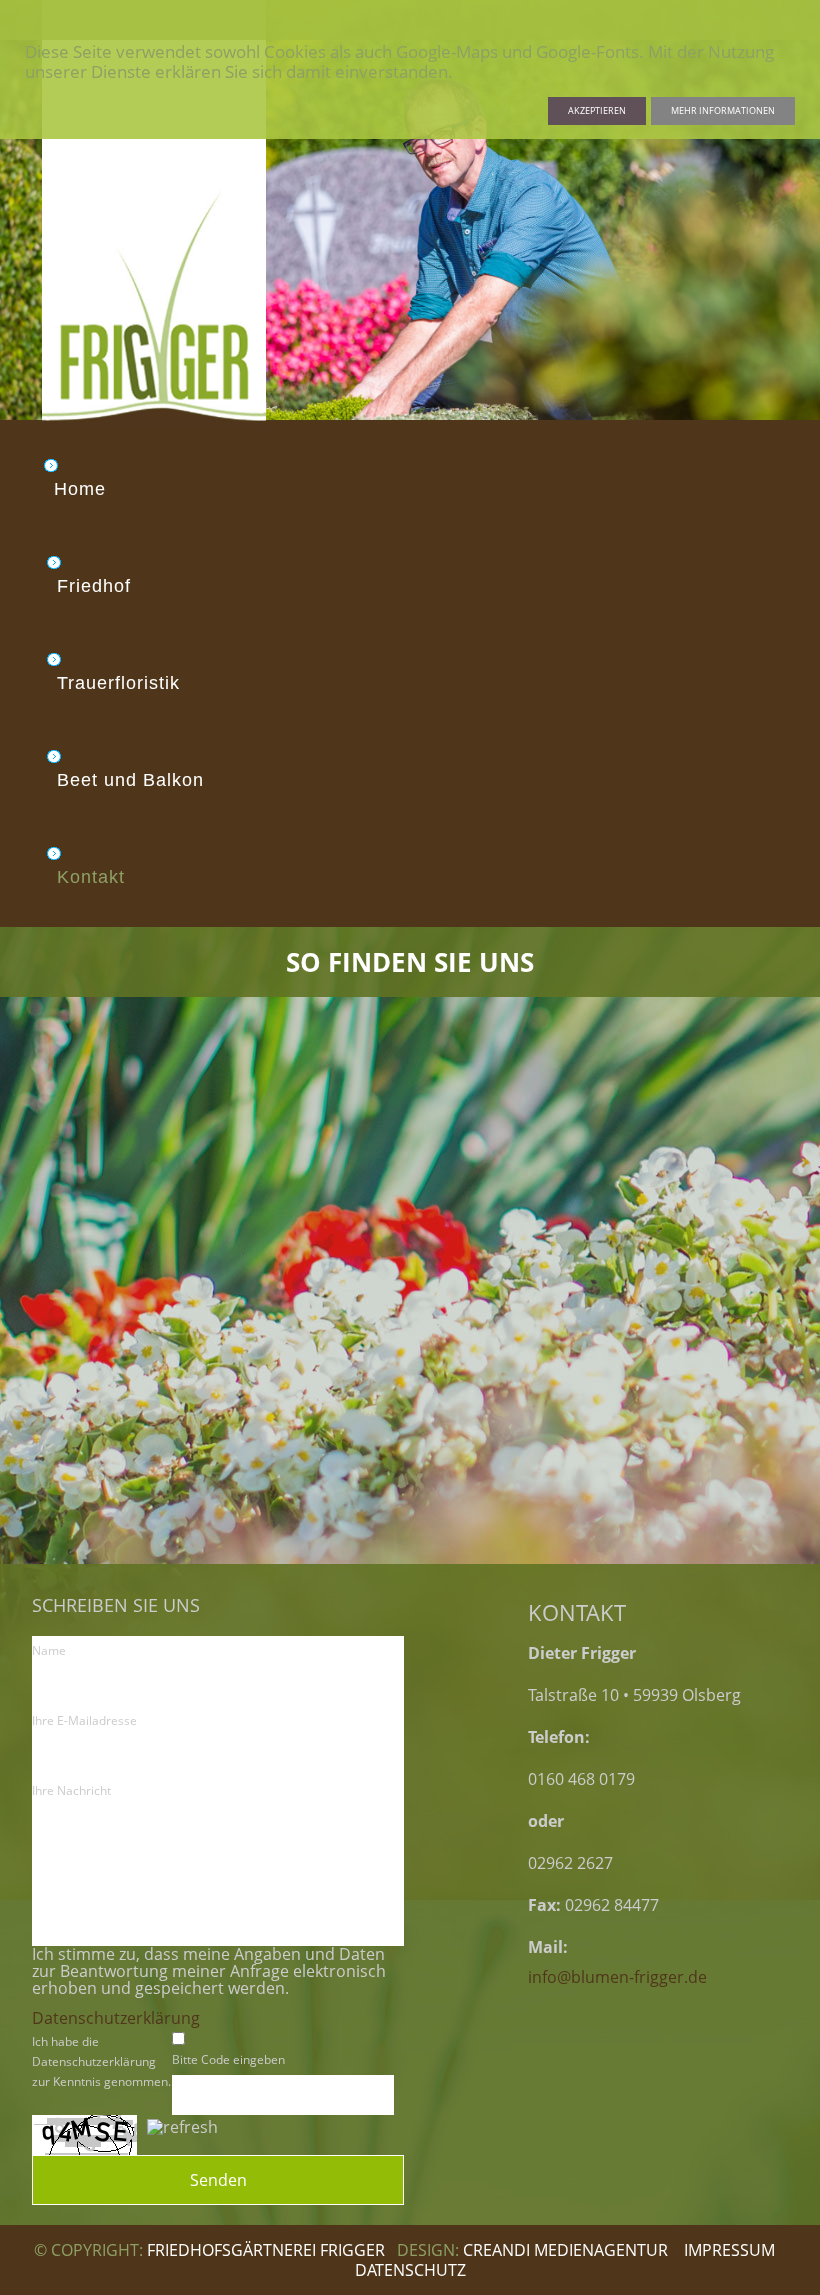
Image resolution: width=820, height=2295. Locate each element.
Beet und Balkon (130, 780)
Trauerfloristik (118, 683)
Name (49, 1650)
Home (80, 489)
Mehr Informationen (723, 110)
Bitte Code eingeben (228, 2059)
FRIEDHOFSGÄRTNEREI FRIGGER (268, 2250)
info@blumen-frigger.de (617, 1977)
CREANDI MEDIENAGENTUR (565, 2250)
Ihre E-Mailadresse (84, 1720)
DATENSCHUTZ (410, 2270)
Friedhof (94, 586)
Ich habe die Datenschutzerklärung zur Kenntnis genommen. (101, 2061)
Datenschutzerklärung (116, 2018)
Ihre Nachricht (71, 1790)
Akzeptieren (597, 110)
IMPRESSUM (729, 2250)
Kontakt (91, 877)
